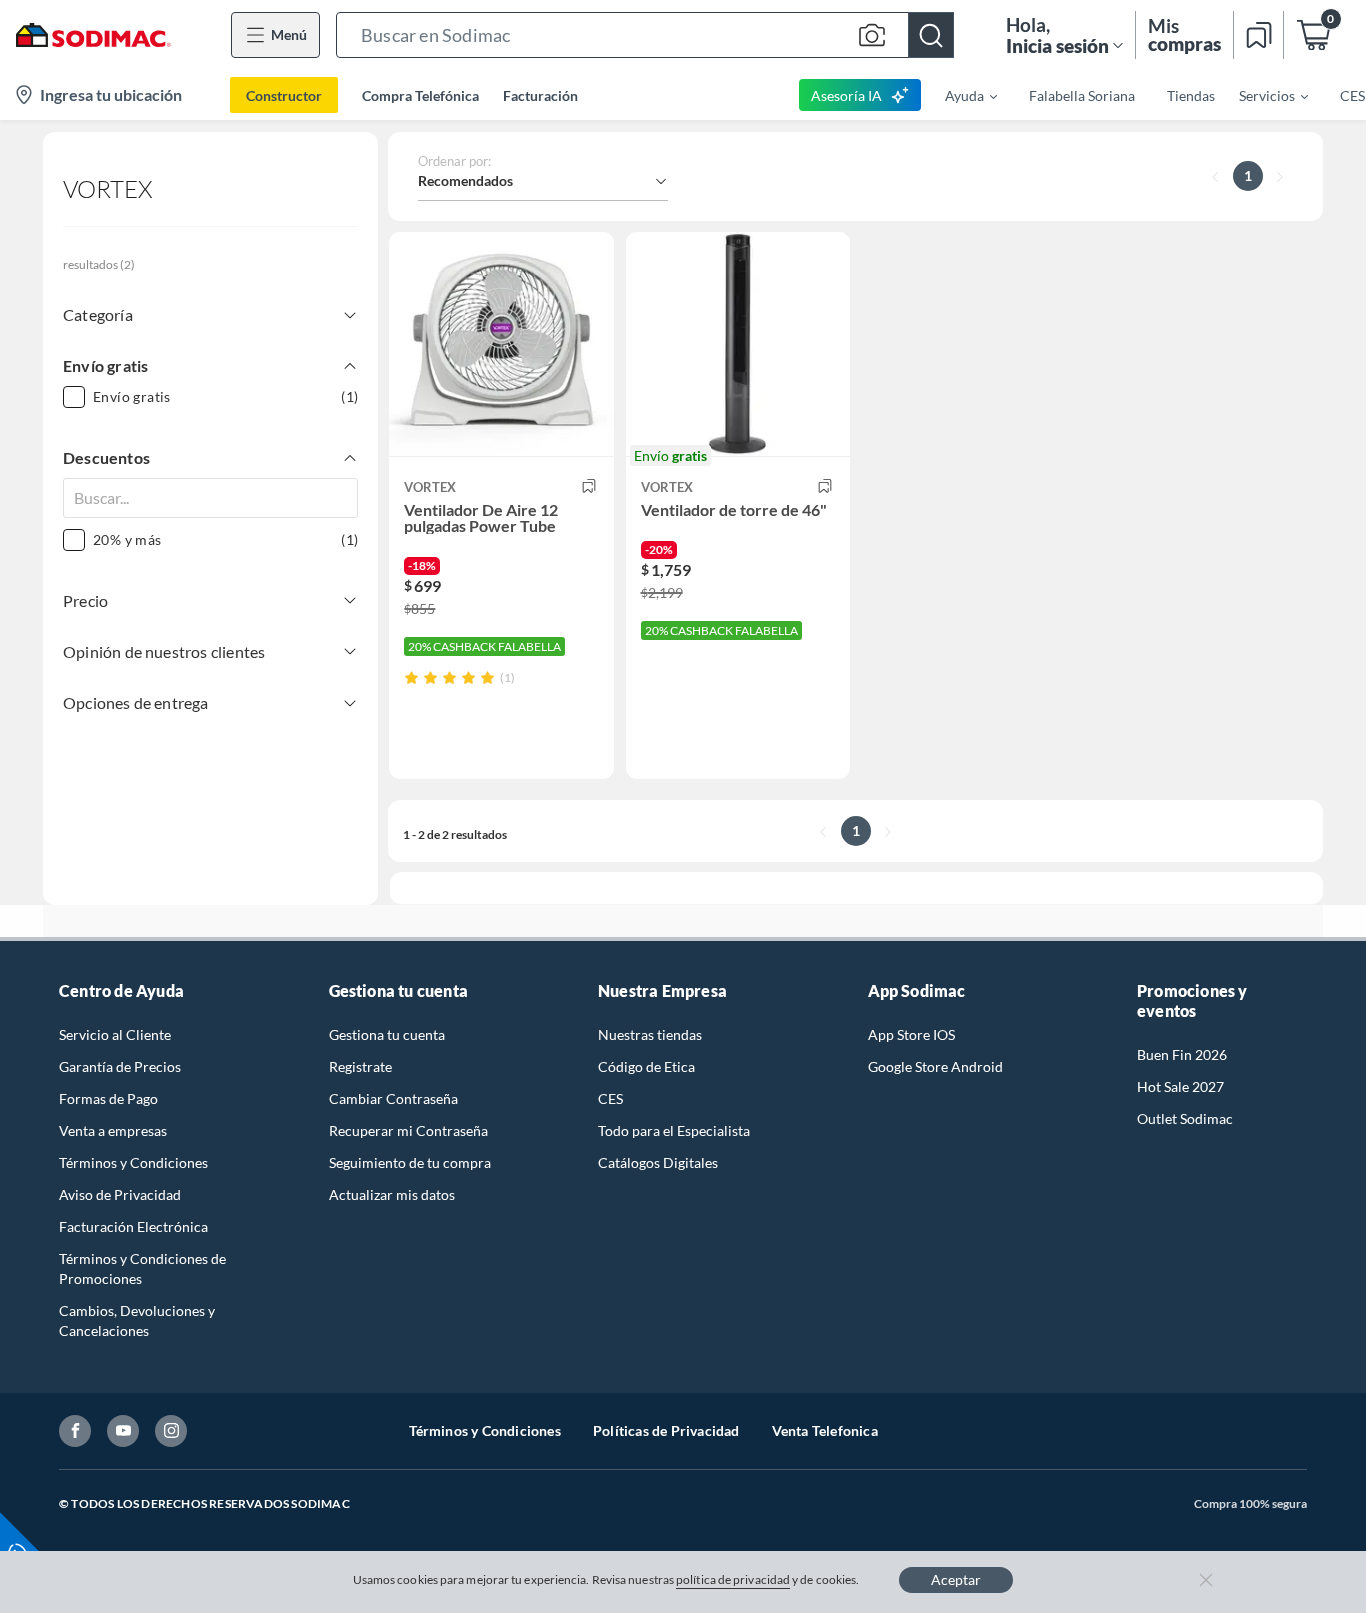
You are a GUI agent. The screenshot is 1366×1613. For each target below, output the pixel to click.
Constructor (284, 95)
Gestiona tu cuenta (387, 1034)
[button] (645, 35)
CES (610, 1098)
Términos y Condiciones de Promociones (142, 1268)
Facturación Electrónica (133, 1226)
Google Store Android (935, 1066)
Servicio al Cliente (115, 1034)
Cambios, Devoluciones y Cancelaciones (137, 1320)
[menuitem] (959, 95)
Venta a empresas (113, 1130)
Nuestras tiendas (650, 1034)
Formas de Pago (108, 1098)
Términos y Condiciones (133, 1162)
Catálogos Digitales (658, 1162)
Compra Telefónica (420, 95)
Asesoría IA (846, 95)
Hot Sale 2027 (1180, 1086)
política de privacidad (733, 1579)
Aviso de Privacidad (120, 1194)
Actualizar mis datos (392, 1194)
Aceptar (956, 1579)
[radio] (411, 677)
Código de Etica (646, 1066)
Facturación (540, 95)
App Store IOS (911, 1034)
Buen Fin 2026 (1182, 1054)
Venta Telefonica (825, 1430)
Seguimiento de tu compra (410, 1162)
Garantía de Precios (120, 1066)
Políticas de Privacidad (666, 1430)
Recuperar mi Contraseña (408, 1130)
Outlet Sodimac (1185, 1118)
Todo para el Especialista (674, 1130)
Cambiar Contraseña (393, 1098)
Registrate (360, 1066)
